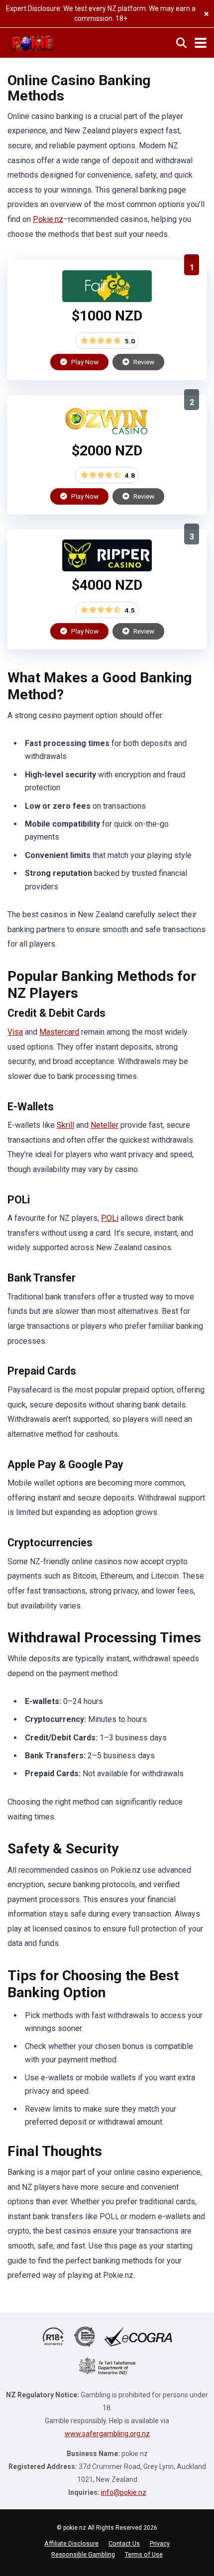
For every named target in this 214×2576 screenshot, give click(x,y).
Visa (15, 1032)
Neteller (105, 1125)
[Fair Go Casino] (107, 299)
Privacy (160, 2543)
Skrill (65, 1125)
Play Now (84, 362)
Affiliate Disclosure (71, 2543)
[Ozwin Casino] (107, 434)
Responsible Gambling (83, 2554)
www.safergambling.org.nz (107, 2434)
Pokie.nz (48, 219)
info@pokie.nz (124, 2492)
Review (143, 362)
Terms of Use (144, 2554)
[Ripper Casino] (107, 569)
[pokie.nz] (33, 42)
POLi (110, 1218)
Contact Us (124, 2543)
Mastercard (59, 1032)
